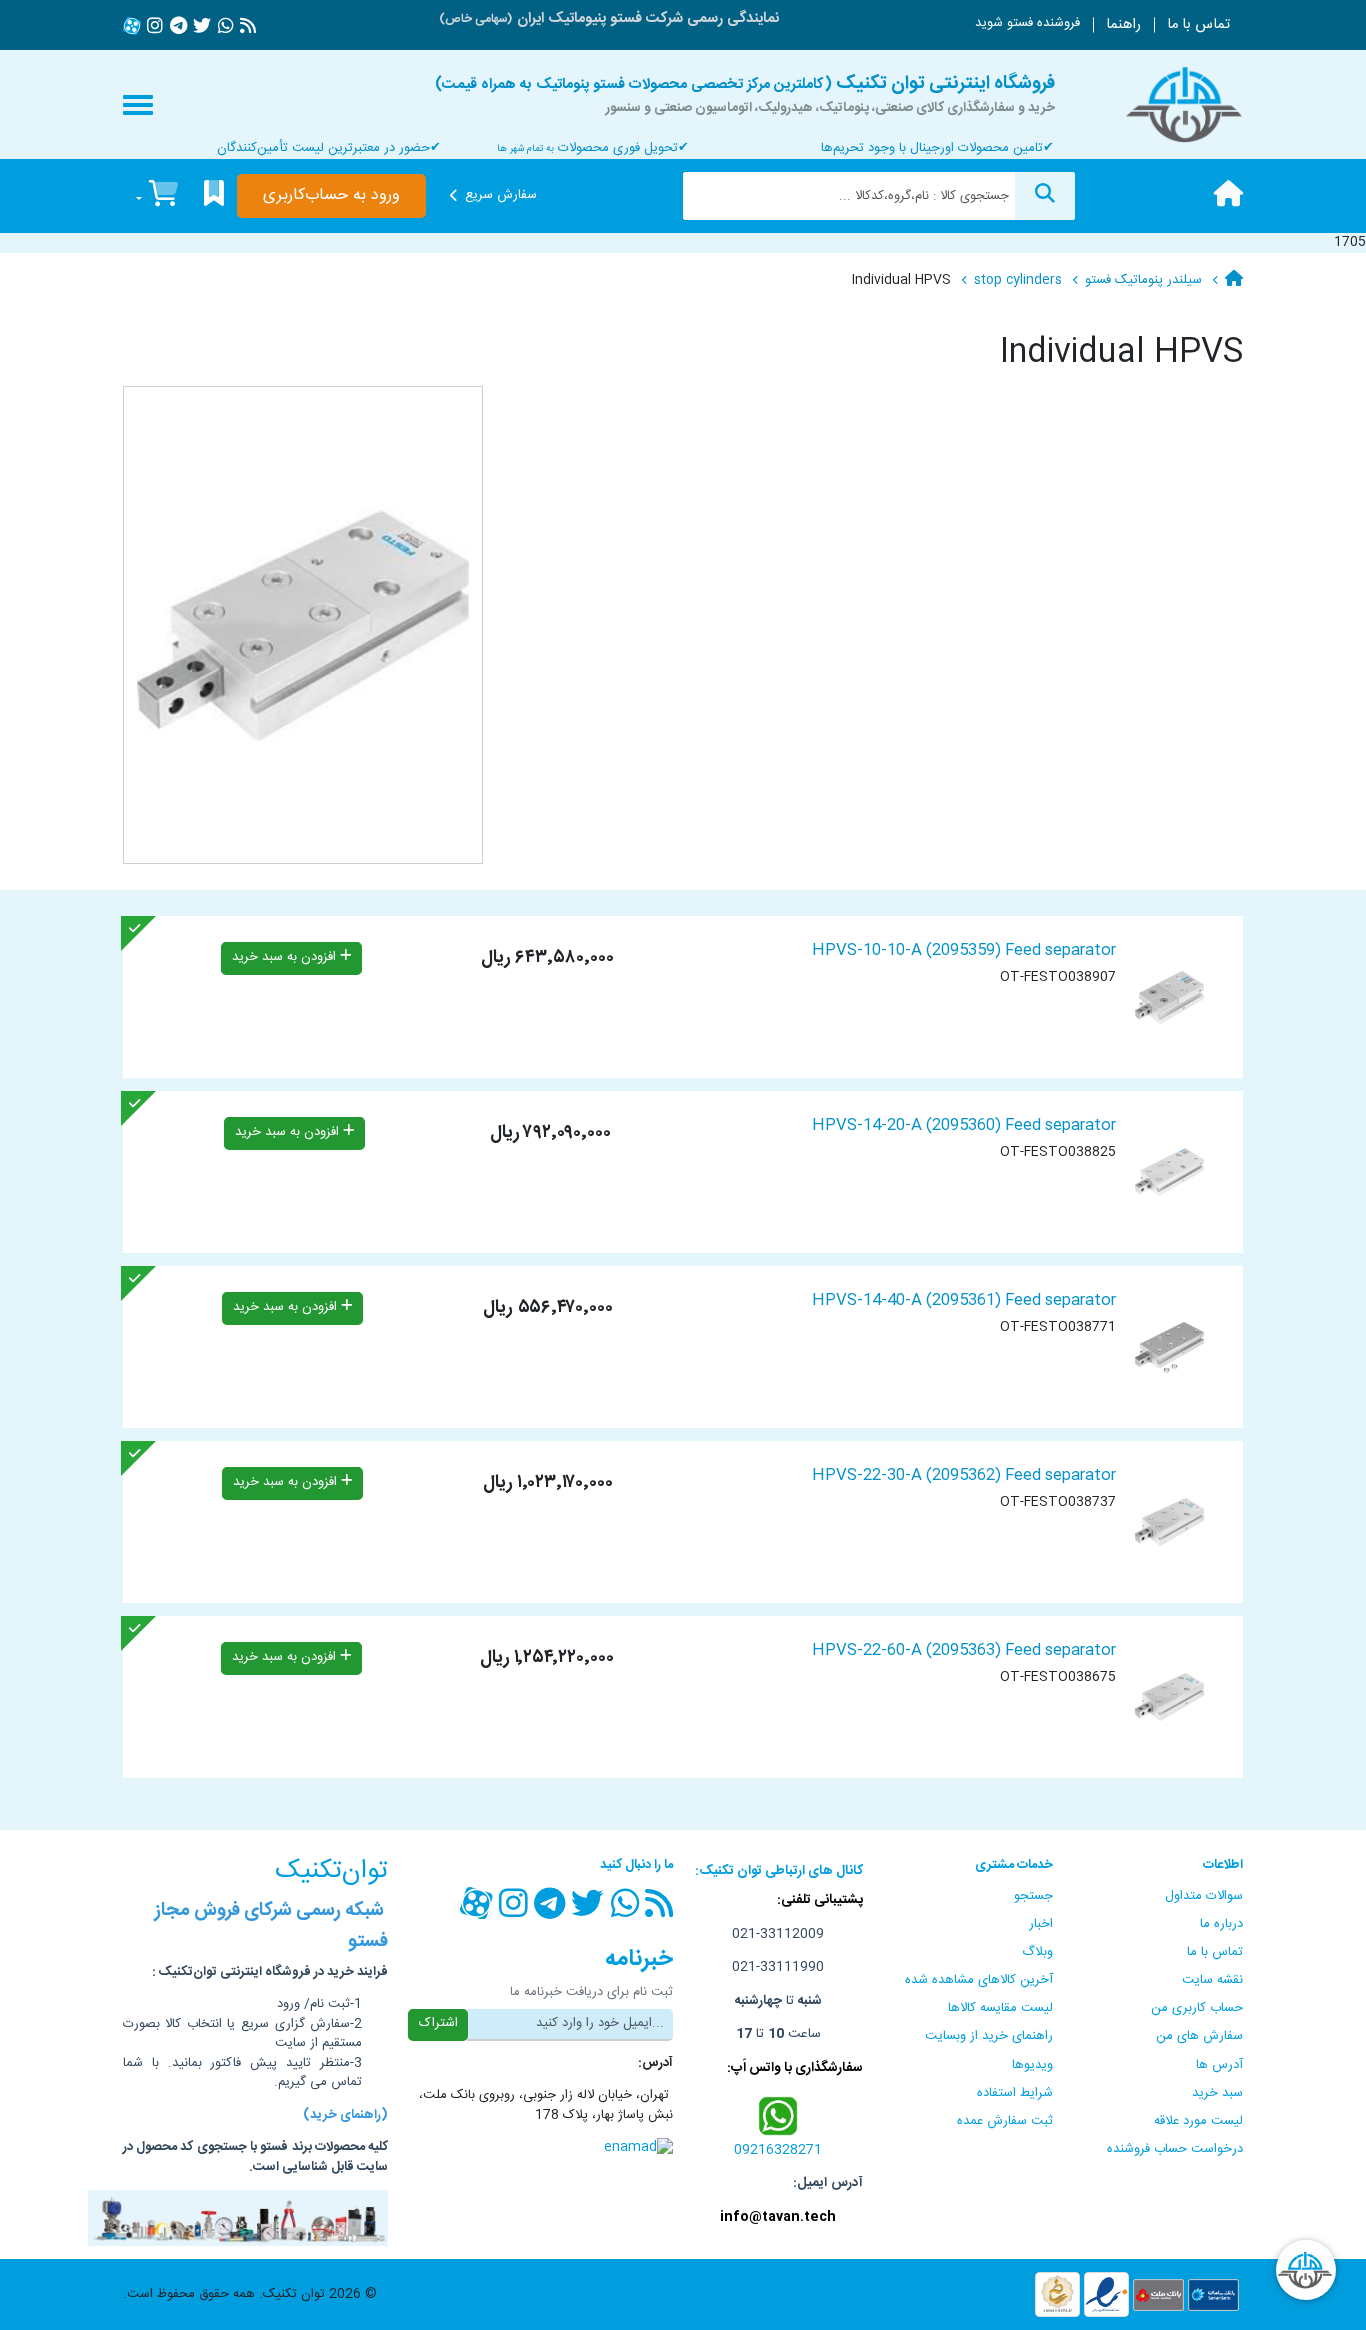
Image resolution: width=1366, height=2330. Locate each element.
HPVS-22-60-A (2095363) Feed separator (964, 1650)
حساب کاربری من (1197, 2008)
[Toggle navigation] (138, 105)
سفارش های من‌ (1199, 2036)
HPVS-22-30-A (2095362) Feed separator (964, 1475)
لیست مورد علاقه (1198, 2121)
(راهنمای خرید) (345, 2115)
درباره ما (1221, 1924)
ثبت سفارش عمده (1005, 2121)
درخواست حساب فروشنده (1175, 2149)
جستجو (1033, 1896)
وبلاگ (1037, 1952)
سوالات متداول (1204, 1896)
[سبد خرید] (157, 196)
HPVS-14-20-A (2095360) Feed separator (964, 1125)
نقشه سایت (1212, 1980)
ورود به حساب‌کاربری (331, 195)
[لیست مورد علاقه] (214, 196)
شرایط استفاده (1015, 2093)
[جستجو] (1045, 196)
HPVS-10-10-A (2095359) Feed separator (964, 950)
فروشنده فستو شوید (1027, 23)
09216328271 (778, 2150)
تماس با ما (1198, 25)
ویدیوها (1032, 2065)
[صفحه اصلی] (1228, 196)
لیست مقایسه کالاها (1000, 2008)
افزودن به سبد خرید (286, 957)
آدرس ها (1219, 2065)
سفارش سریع (501, 195)
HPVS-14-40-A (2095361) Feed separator (964, 1300)
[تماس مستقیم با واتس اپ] (778, 2115)
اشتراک (438, 2023)
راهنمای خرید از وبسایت (989, 2036)
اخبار (1041, 1924)
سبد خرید (1217, 2093)
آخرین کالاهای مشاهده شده (979, 1980)
